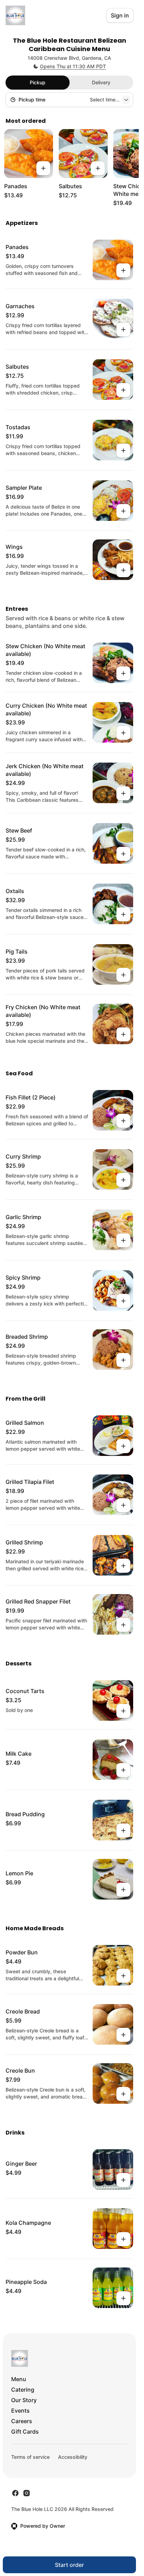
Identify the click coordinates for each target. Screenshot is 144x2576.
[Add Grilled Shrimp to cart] (123, 1566)
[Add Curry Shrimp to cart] (123, 1180)
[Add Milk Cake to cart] (123, 1770)
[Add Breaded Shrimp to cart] (123, 1360)
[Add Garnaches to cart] (123, 330)
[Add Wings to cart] (123, 570)
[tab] (38, 83)
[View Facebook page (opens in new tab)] (15, 2493)
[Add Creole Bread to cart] (123, 2035)
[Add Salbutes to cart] (98, 168)
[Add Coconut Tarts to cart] (123, 1711)
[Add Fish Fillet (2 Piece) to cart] (123, 1121)
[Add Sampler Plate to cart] (123, 511)
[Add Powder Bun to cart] (123, 1976)
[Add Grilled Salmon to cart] (123, 1446)
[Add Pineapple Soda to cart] (123, 2298)
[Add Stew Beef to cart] (123, 854)
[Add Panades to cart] (43, 168)
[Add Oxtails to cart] (123, 914)
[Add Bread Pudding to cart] (123, 1831)
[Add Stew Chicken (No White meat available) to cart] (123, 673)
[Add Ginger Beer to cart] (123, 2180)
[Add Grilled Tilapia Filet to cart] (123, 1505)
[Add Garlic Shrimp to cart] (123, 1240)
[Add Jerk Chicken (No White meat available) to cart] (123, 793)
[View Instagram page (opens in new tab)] (27, 2493)
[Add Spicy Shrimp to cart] (123, 1301)
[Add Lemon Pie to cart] (123, 1890)
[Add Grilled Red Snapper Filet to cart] (123, 1625)
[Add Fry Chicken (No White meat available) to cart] (123, 1034)
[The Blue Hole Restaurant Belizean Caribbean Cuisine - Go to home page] (15, 15)
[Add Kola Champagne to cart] (123, 2239)
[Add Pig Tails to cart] (123, 975)
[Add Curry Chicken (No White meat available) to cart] (123, 733)
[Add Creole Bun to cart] (123, 2094)
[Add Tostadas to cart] (123, 451)
